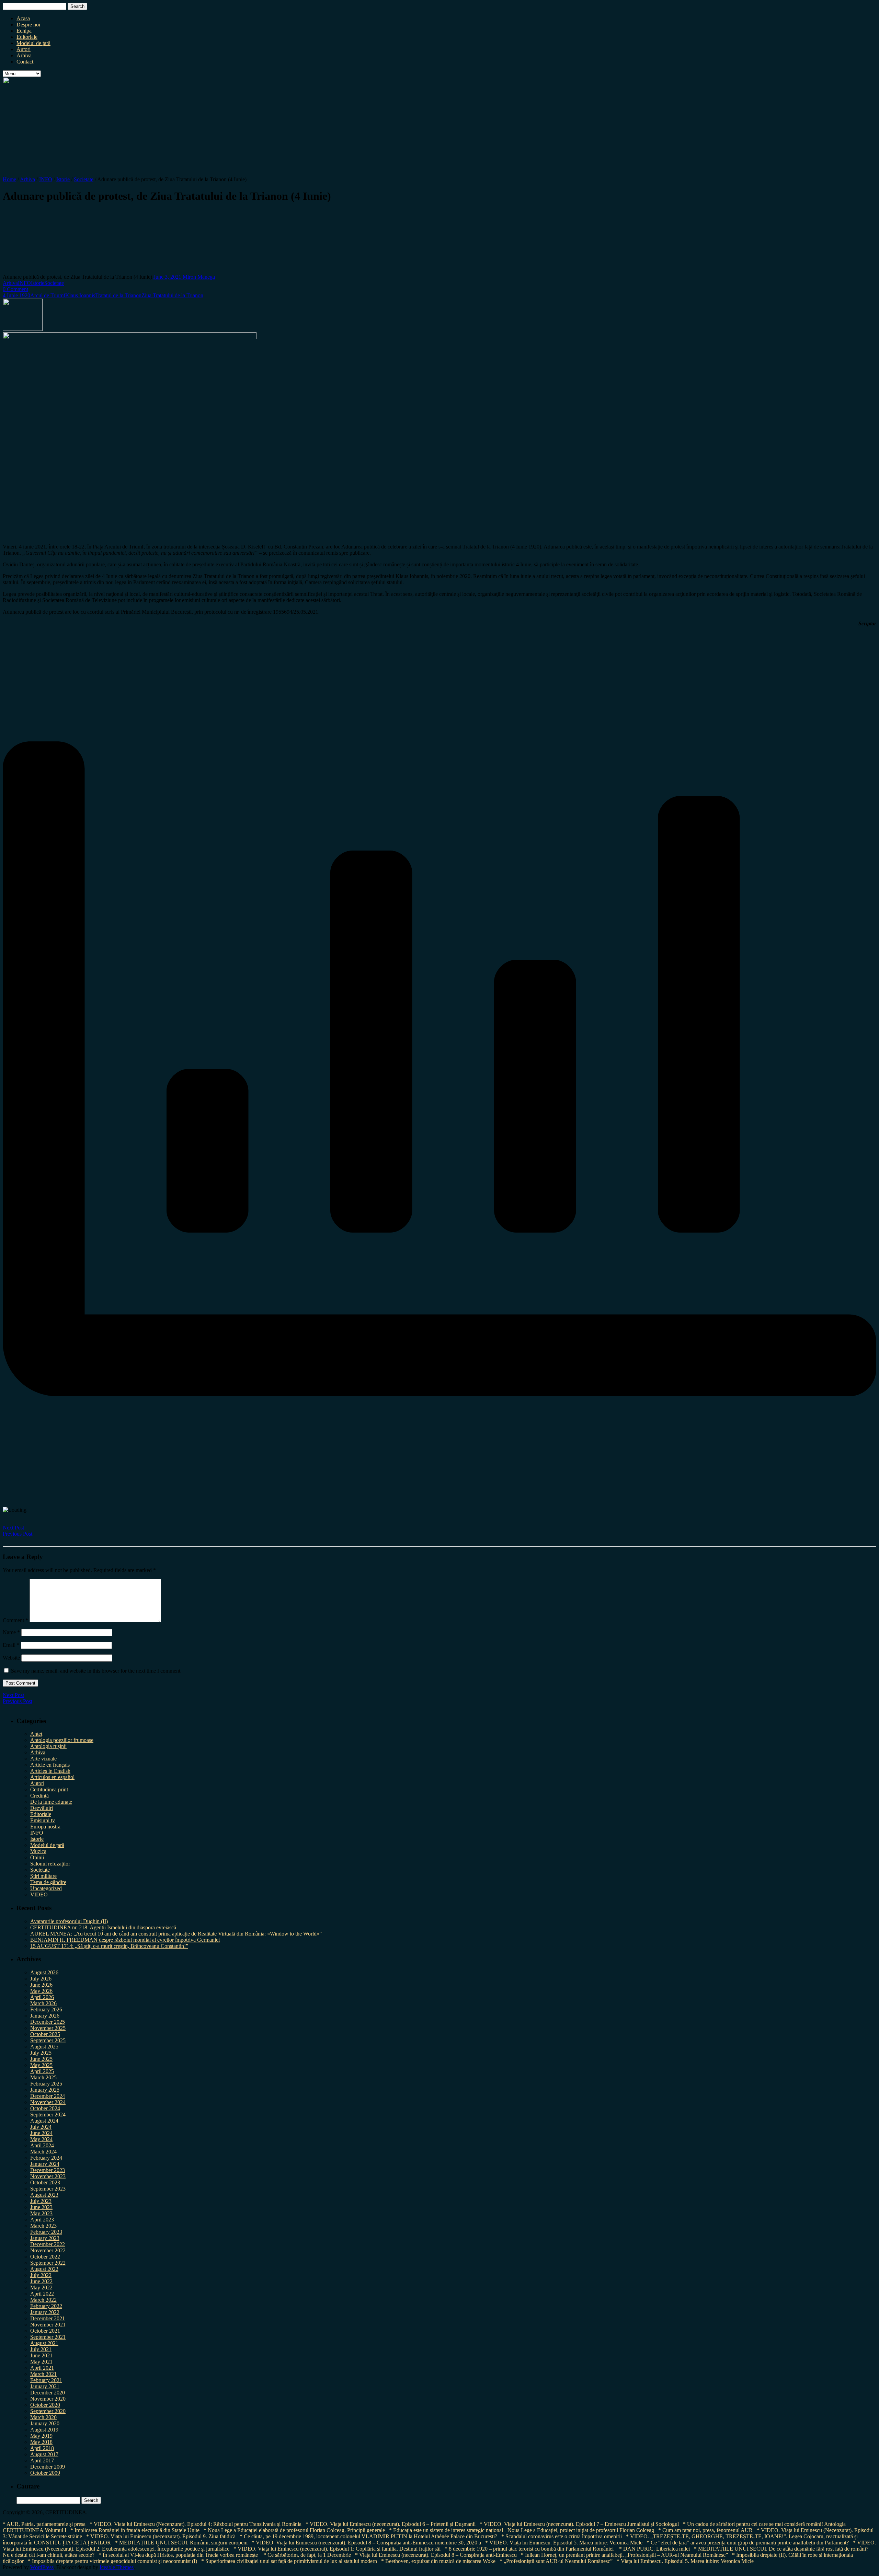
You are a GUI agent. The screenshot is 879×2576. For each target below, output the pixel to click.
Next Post (13, 1528)
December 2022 (48, 2244)
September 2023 (48, 2189)
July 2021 (41, 2349)
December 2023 (48, 2170)
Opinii (37, 1857)
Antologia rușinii (48, 1746)
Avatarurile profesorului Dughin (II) (69, 1921)
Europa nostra (45, 1827)
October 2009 (45, 2473)
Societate (84, 179)
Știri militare (43, 1876)
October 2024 (45, 2108)
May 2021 (41, 2362)
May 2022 (41, 2288)
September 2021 (48, 2337)
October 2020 (45, 2405)
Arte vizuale (43, 1759)
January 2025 (45, 2090)
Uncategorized (46, 1888)
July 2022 (41, 2275)
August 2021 (44, 2343)
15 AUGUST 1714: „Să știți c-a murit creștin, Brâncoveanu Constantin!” (109, 1946)
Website (11, 1658)
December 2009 (48, 2467)
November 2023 (48, 2176)
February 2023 (46, 2232)
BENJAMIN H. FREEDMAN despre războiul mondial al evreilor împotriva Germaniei (125, 1940)
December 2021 (48, 2318)
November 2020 (48, 2399)
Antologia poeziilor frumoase (62, 1740)
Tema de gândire (48, 1882)
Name (11, 1632)
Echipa (24, 31)
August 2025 (44, 2047)
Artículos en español (52, 1777)
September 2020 (48, 2411)
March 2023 (43, 2226)
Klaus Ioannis (80, 295)
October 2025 (45, 2034)
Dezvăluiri (42, 1808)
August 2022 (44, 2269)
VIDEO (39, 1895)
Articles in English (50, 1771)
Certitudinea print (49, 1789)
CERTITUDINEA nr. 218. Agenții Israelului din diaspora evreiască (103, 1927)
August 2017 (44, 2454)
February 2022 (46, 2306)
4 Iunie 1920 (16, 295)
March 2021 (43, 2374)
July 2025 (41, 2053)
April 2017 (42, 2461)
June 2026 (41, 1985)
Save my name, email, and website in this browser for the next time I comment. (96, 1671)
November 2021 (48, 2325)
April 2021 (42, 2368)
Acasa (23, 18)
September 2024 (48, 2115)
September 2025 (48, 2040)
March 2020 (43, 2417)
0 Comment (15, 289)
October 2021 (45, 2331)
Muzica (38, 1851)
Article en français (50, 1765)
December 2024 (48, 2096)
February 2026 (46, 2009)
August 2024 (44, 2121)
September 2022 (48, 2263)
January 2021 (45, 2386)
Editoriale (27, 37)
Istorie (63, 179)
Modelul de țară (33, 43)
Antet (36, 1734)
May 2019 (41, 2436)
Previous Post (18, 1534)
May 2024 (41, 2139)
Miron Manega (199, 277)
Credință (39, 1796)
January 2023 (45, 2238)
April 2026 (42, 1997)
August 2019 (44, 2430)
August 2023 (44, 2195)
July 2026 (41, 1979)
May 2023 (41, 2213)
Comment (15, 1620)
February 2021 (46, 2380)
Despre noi (28, 25)
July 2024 (41, 2127)
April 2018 (42, 2448)
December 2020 (48, 2393)
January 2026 (45, 2016)
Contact (25, 62)
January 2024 (45, 2164)
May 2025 (41, 2065)
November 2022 (48, 2250)
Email (11, 1645)
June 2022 (41, 2281)
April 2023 (42, 2220)
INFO (46, 179)
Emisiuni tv (43, 1820)
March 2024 (43, 2152)
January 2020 (45, 2423)
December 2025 (48, 2022)
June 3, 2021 (168, 277)
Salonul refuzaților (50, 1864)
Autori (24, 49)
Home (9, 179)
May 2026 (41, 1991)
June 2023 (41, 2207)
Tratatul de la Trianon (118, 295)
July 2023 (41, 2201)
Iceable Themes (117, 2567)
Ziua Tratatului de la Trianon (172, 295)
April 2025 (42, 2071)
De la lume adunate (51, 1802)
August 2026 (44, 1972)
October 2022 (45, 2257)
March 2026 (43, 2003)
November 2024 (48, 2102)
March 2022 (43, 2300)
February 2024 (46, 2158)
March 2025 (43, 2077)
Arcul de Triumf (48, 295)
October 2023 (45, 2182)
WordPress (42, 2567)
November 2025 (48, 2028)
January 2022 (45, 2312)
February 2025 (46, 2084)
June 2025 (41, 2059)
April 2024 (42, 2145)
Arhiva (24, 55)
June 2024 (41, 2133)
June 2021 (41, 2355)
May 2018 (41, 2442)
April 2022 (42, 2294)
